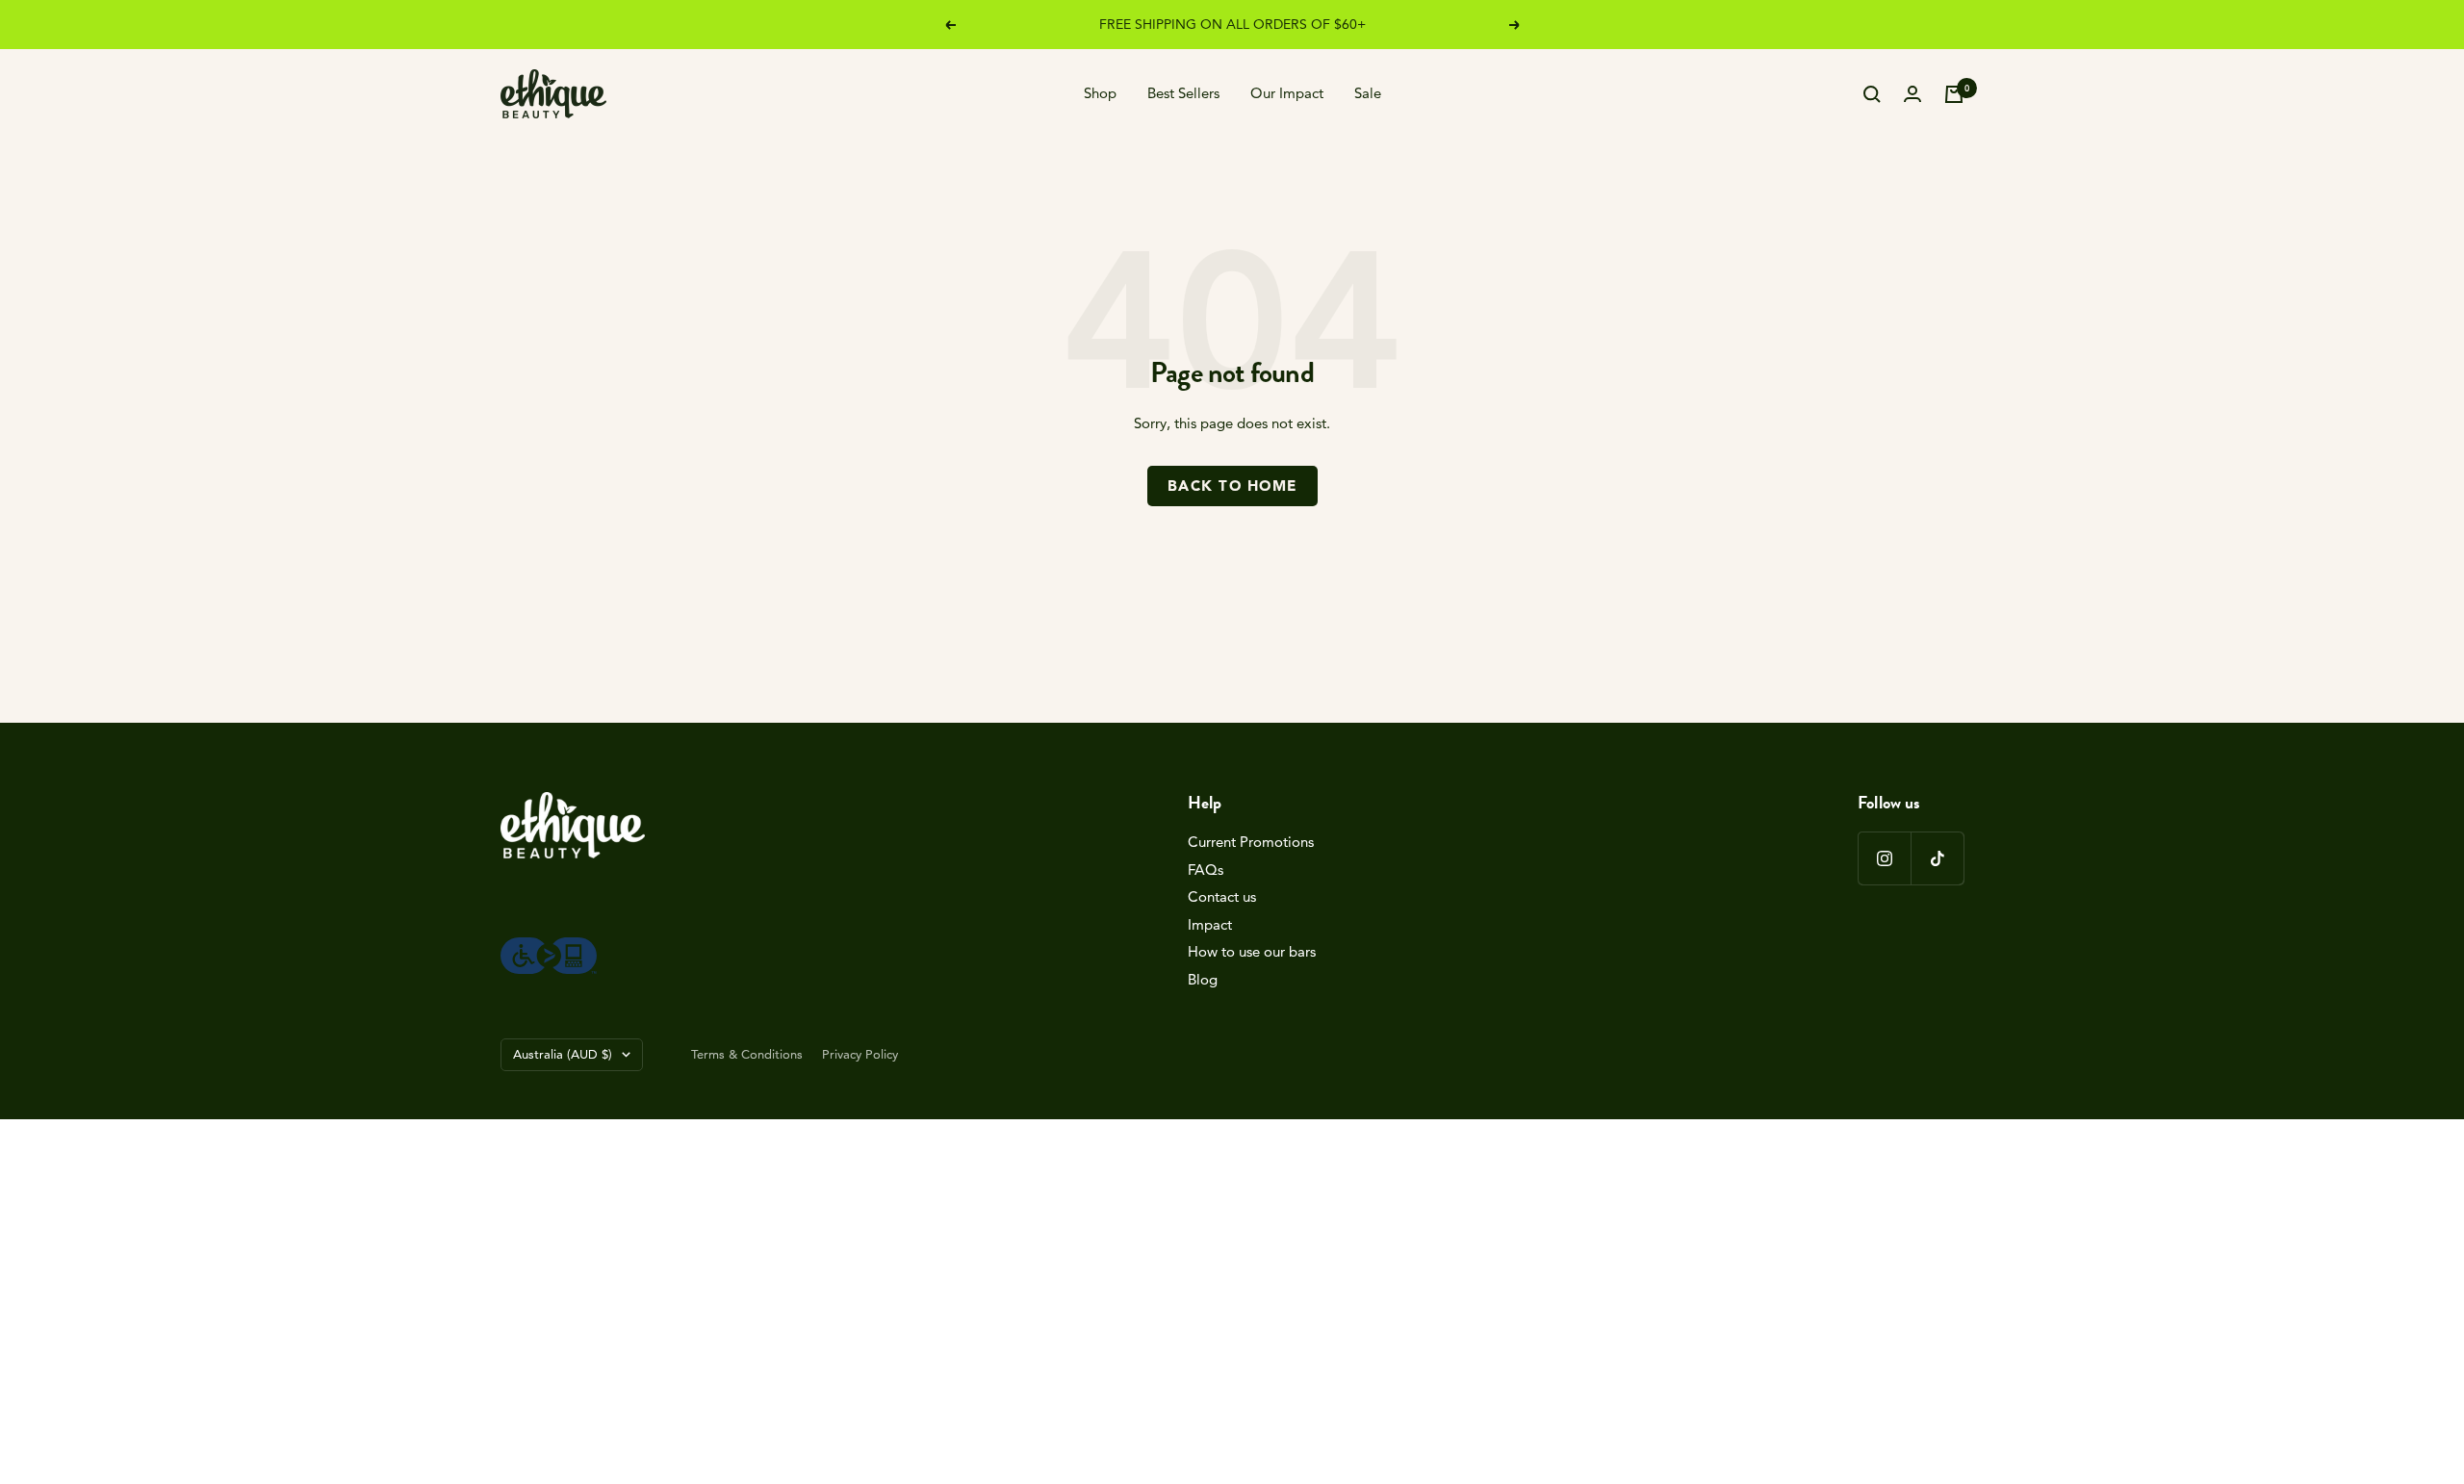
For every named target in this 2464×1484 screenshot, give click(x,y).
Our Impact (1287, 93)
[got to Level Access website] (549, 947)
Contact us (1222, 896)
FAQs (1206, 870)
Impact (1210, 924)
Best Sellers (1183, 93)
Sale (1368, 93)
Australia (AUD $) (563, 1054)
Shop (1100, 93)
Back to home (1232, 486)
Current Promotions (1251, 842)
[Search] (1872, 94)
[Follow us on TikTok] (1937, 858)
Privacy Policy (860, 1054)
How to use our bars (1252, 951)
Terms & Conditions (747, 1054)
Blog (1203, 979)
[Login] (1912, 94)
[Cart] (1954, 94)
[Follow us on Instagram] (1884, 858)
